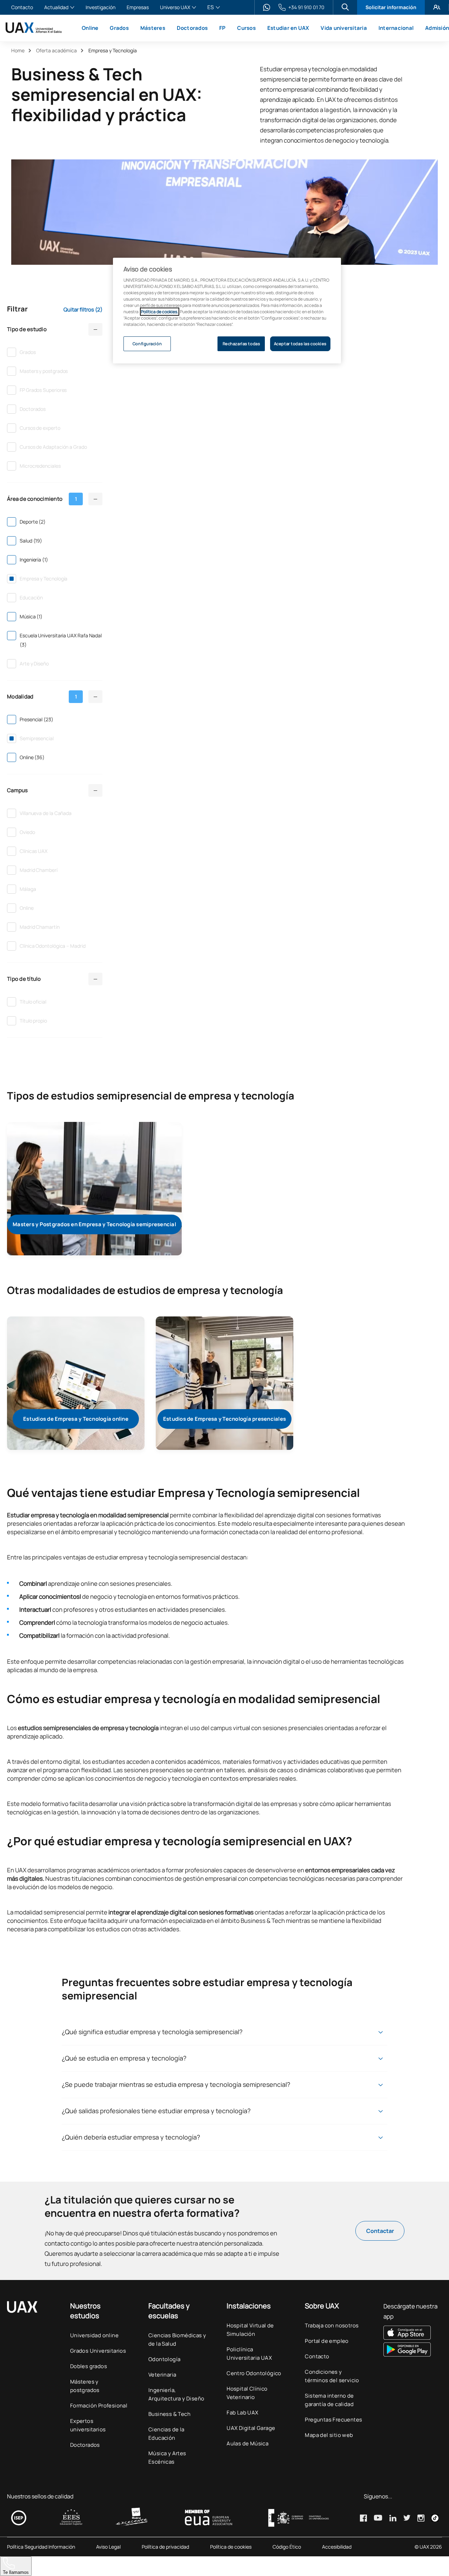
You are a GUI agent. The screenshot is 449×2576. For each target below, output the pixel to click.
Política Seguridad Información (41, 2547)
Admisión (437, 28)
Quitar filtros (83, 310)
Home (18, 50)
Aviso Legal (108, 2547)
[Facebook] (363, 2518)
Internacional (396, 28)
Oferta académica (56, 50)
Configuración (147, 344)
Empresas (138, 8)
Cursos (246, 28)
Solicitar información (391, 7)
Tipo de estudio (27, 329)
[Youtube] (378, 2518)
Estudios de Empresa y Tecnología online (76, 1419)
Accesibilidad (337, 2547)
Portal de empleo (327, 2341)
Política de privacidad (165, 2547)
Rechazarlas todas (242, 344)
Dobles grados (89, 2366)
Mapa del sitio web (329, 2435)
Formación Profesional (99, 2406)
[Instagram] (421, 2518)
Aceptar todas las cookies (300, 344)
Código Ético (287, 2547)
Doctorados (192, 28)
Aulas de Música (247, 2443)
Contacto (22, 8)
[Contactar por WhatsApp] (267, 7)
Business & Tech (169, 2414)
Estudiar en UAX (288, 28)
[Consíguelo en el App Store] (413, 2333)
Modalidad (42, 696)
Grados (119, 28)
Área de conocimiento (42, 499)
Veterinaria (162, 2375)
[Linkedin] (393, 2518)
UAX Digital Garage (251, 2428)
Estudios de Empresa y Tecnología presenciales (224, 1419)
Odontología (164, 2359)
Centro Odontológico (254, 2373)
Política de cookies (231, 2547)
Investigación (100, 8)
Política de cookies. (160, 312)
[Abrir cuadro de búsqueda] (345, 7)
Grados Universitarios (98, 2351)
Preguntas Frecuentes (333, 2420)
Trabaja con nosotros (332, 2325)
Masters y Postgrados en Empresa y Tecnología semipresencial (94, 1224)
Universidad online (94, 2335)
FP (223, 28)
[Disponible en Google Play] (413, 2350)
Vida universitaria (344, 28)
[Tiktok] (435, 2518)
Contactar (380, 2231)
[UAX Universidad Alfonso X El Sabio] (34, 28)
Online (90, 28)
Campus (18, 790)
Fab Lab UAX (242, 2413)
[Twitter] (407, 2518)
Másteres (153, 28)
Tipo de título (24, 979)
